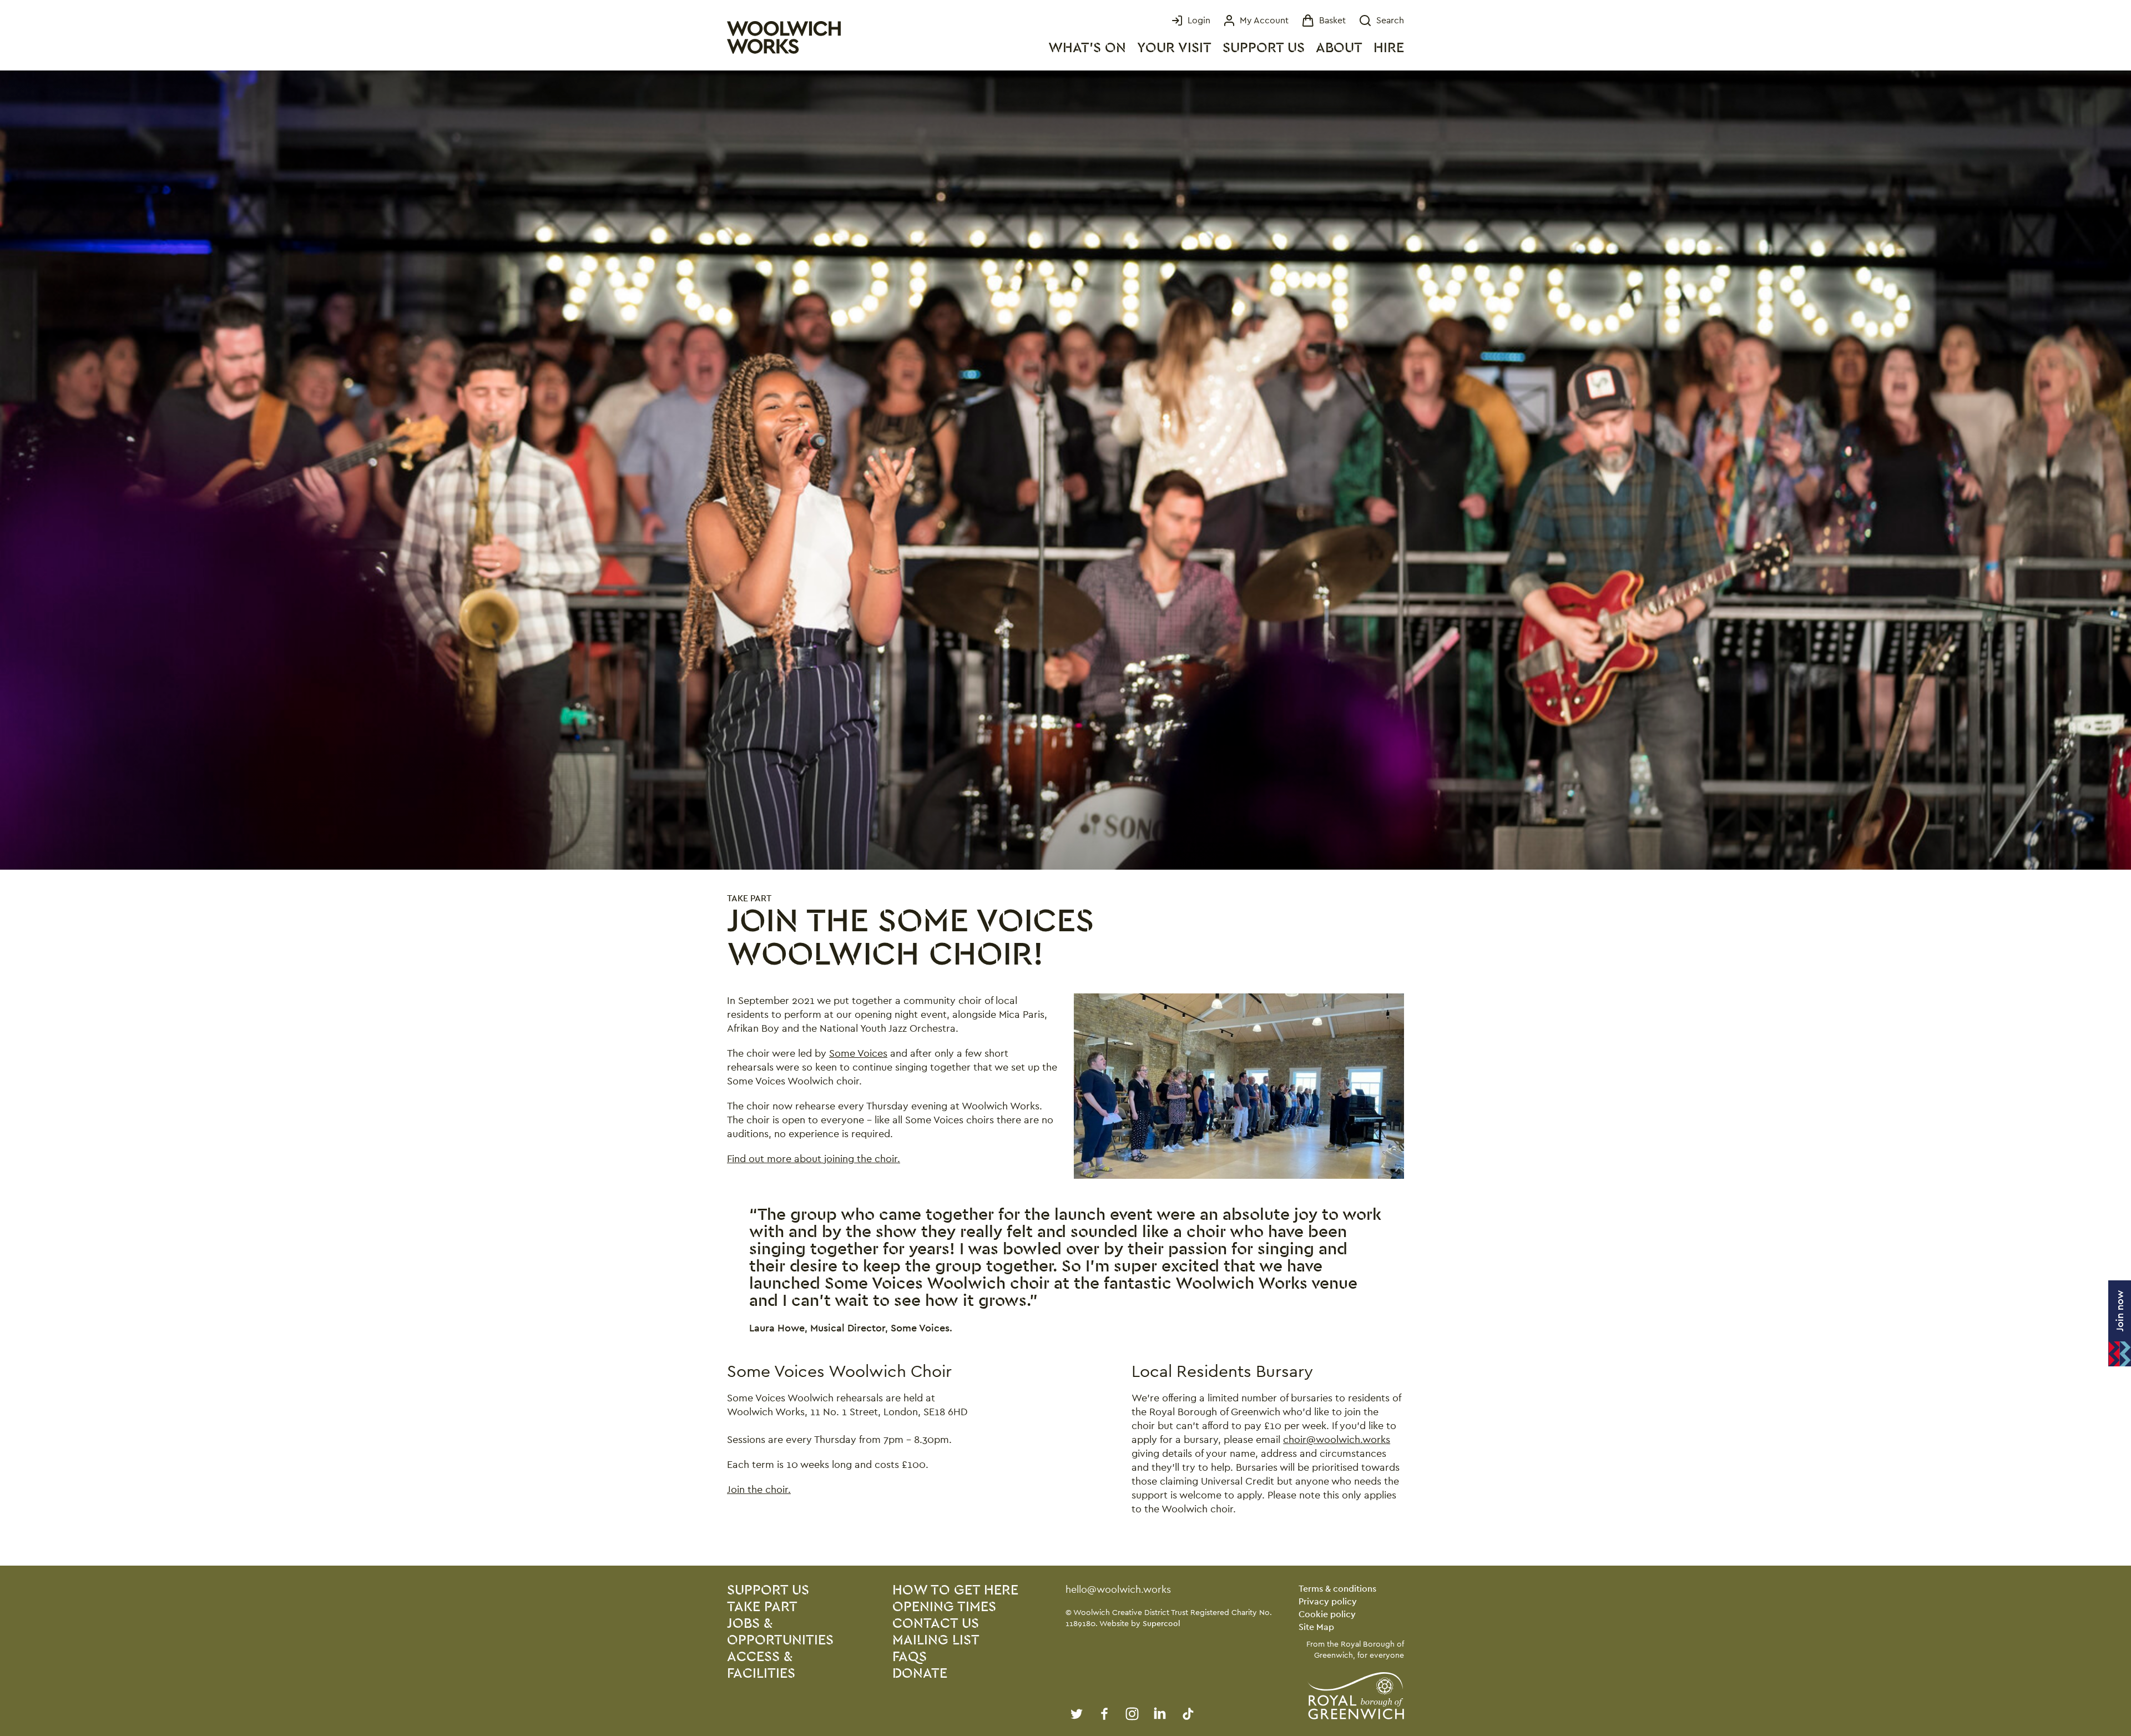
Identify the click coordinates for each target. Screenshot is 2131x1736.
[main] (1065, 818)
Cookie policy (1327, 1614)
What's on (1087, 48)
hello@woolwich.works (1118, 1589)
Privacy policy (1328, 1601)
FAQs (910, 1657)
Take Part (749, 898)
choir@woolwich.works (1337, 1439)
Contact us (936, 1624)
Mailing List (936, 1640)
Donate (920, 1674)
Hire (1389, 48)
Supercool (1162, 1623)
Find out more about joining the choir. (814, 1159)
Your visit (1174, 48)
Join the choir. (759, 1489)
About (1339, 48)
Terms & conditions (1337, 1589)
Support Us (1264, 48)
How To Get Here (955, 1590)
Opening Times (944, 1607)
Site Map (1316, 1627)
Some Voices (858, 1053)
